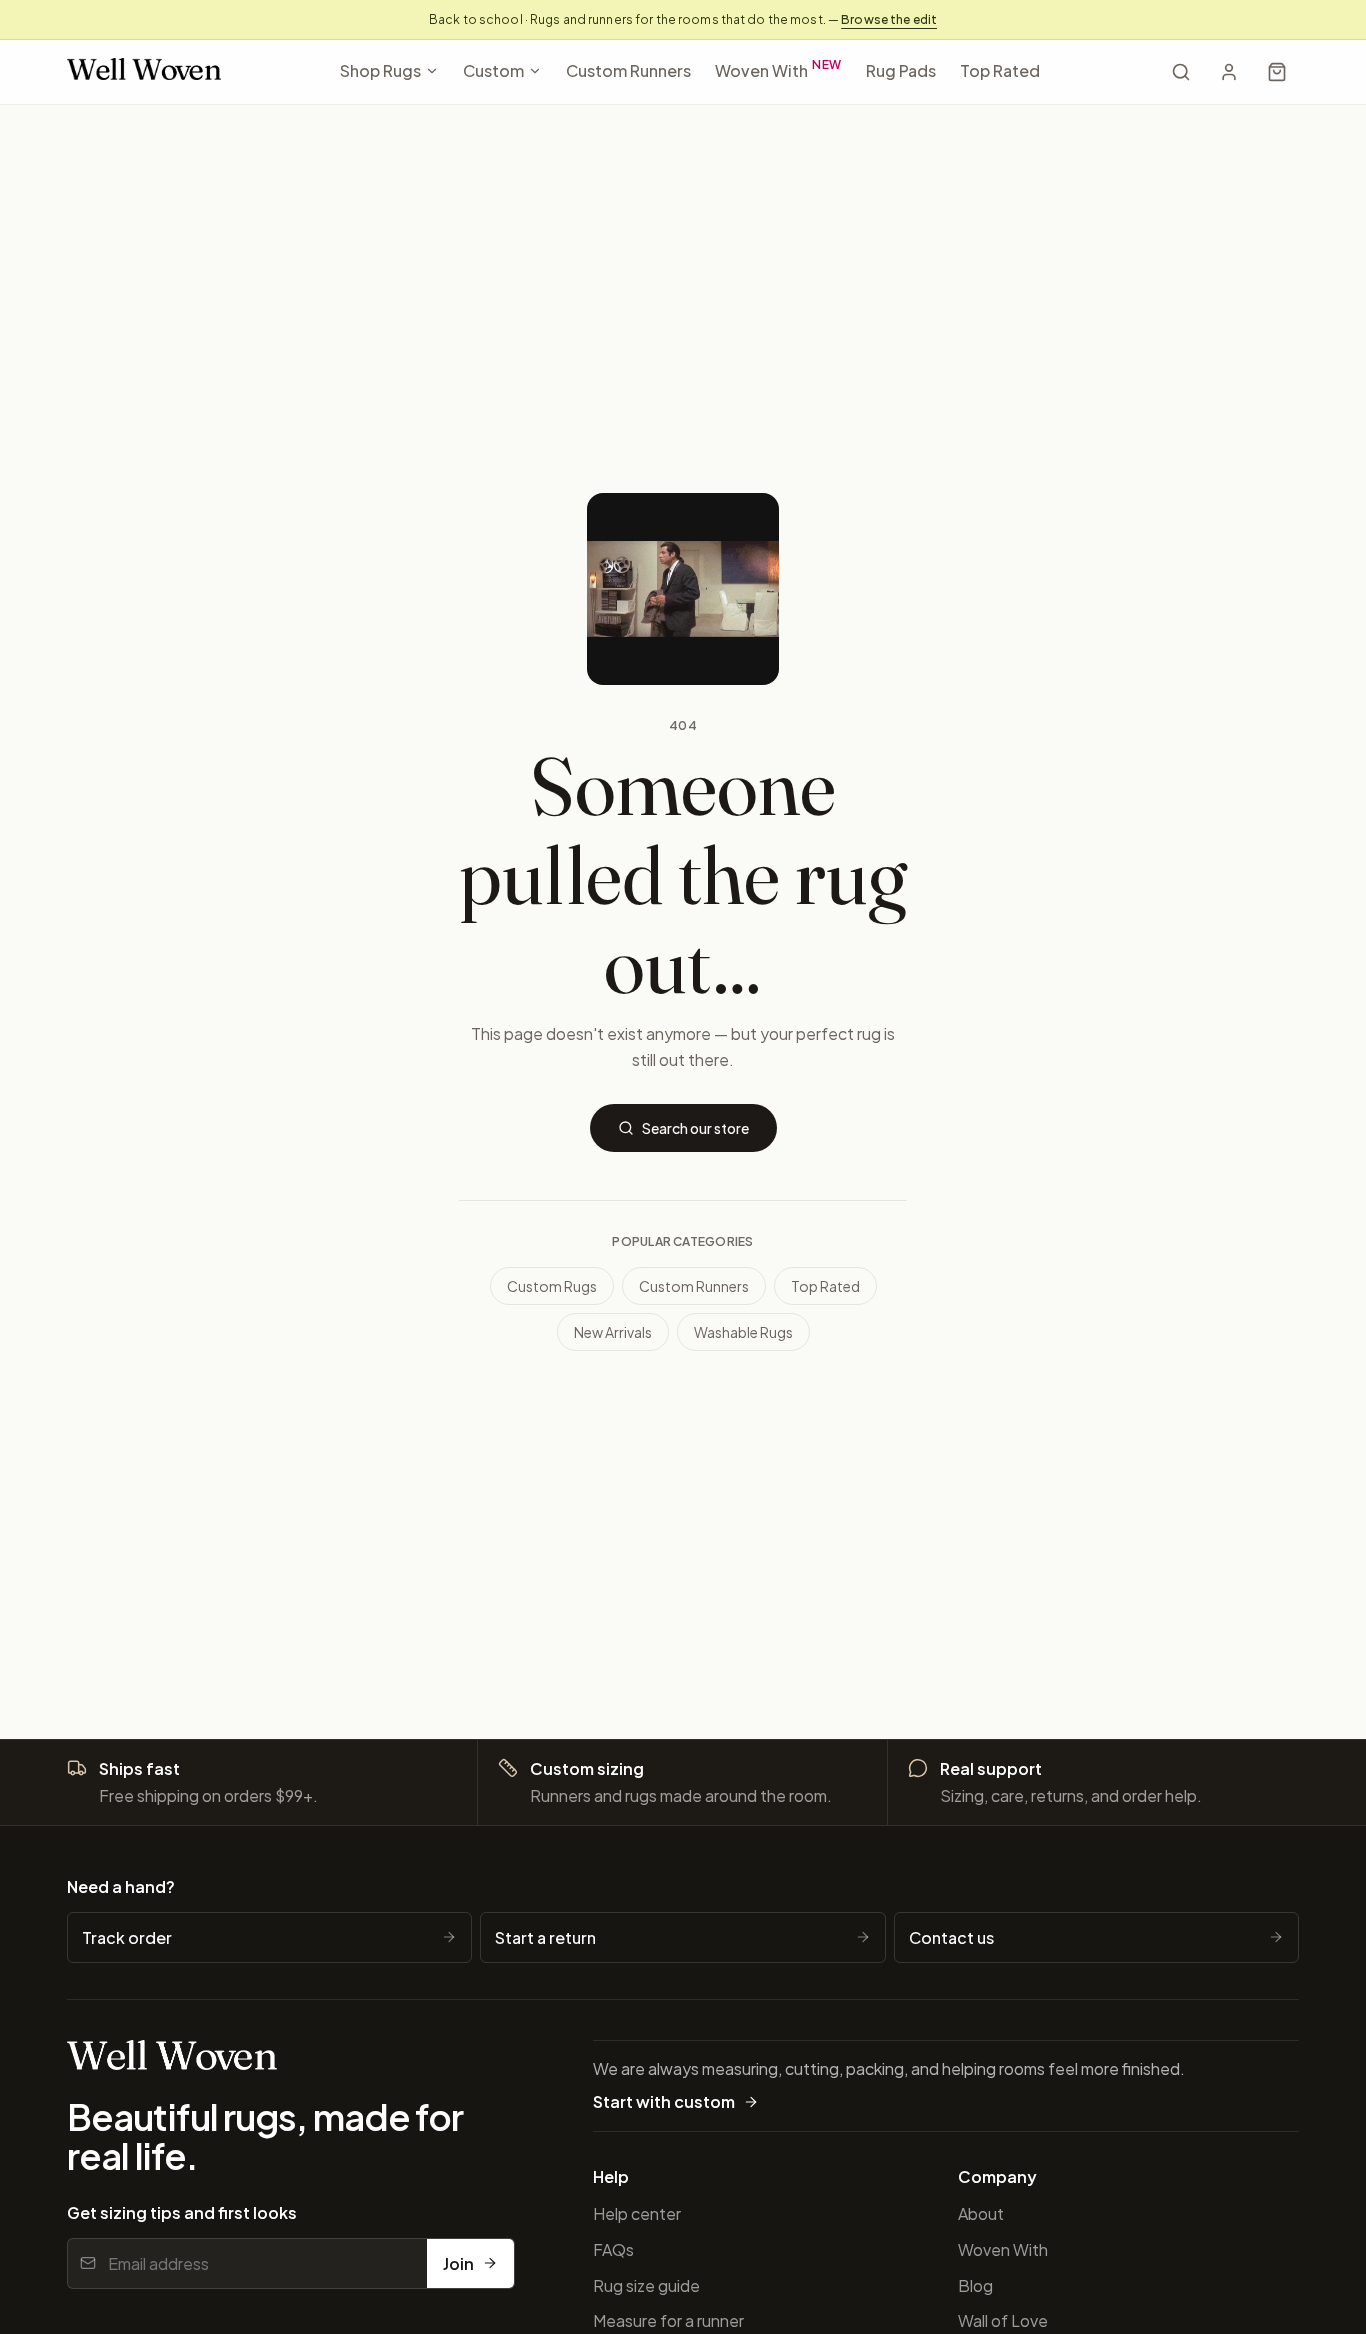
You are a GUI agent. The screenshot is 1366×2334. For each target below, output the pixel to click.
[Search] (1181, 72)
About (981, 2213)
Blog (975, 2285)
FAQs (613, 2249)
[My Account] (1229, 72)
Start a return (545, 1937)
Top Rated (1000, 70)
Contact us (951, 1937)
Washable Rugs (743, 1332)
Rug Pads (901, 70)
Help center (637, 2213)
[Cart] (1277, 72)
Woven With (779, 68)
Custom (493, 70)
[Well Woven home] (144, 72)
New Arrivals (613, 1332)
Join (458, 2263)
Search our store (695, 1128)
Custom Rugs (552, 1286)
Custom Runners (628, 70)
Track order (127, 1937)
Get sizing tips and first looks (182, 2212)
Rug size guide (646, 2285)
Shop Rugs (380, 70)
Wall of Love (1003, 2320)
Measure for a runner (668, 2320)
